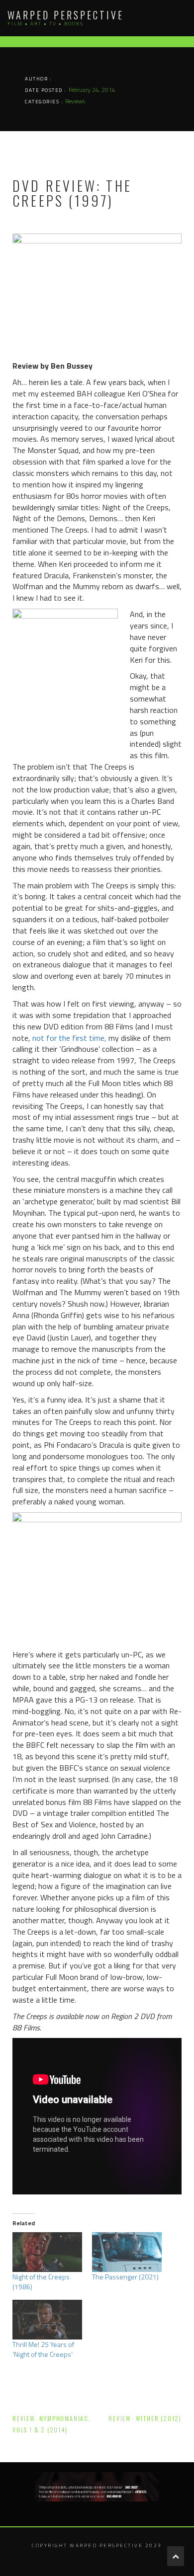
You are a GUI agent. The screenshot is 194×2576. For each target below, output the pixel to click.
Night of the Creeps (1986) (41, 2282)
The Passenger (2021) (125, 2277)
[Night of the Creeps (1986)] (47, 2252)
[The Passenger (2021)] (127, 2252)
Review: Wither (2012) (145, 2418)
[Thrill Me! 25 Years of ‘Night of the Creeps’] (47, 2320)
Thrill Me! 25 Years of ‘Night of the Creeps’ (43, 2349)
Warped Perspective (66, 15)
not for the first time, (69, 1038)
